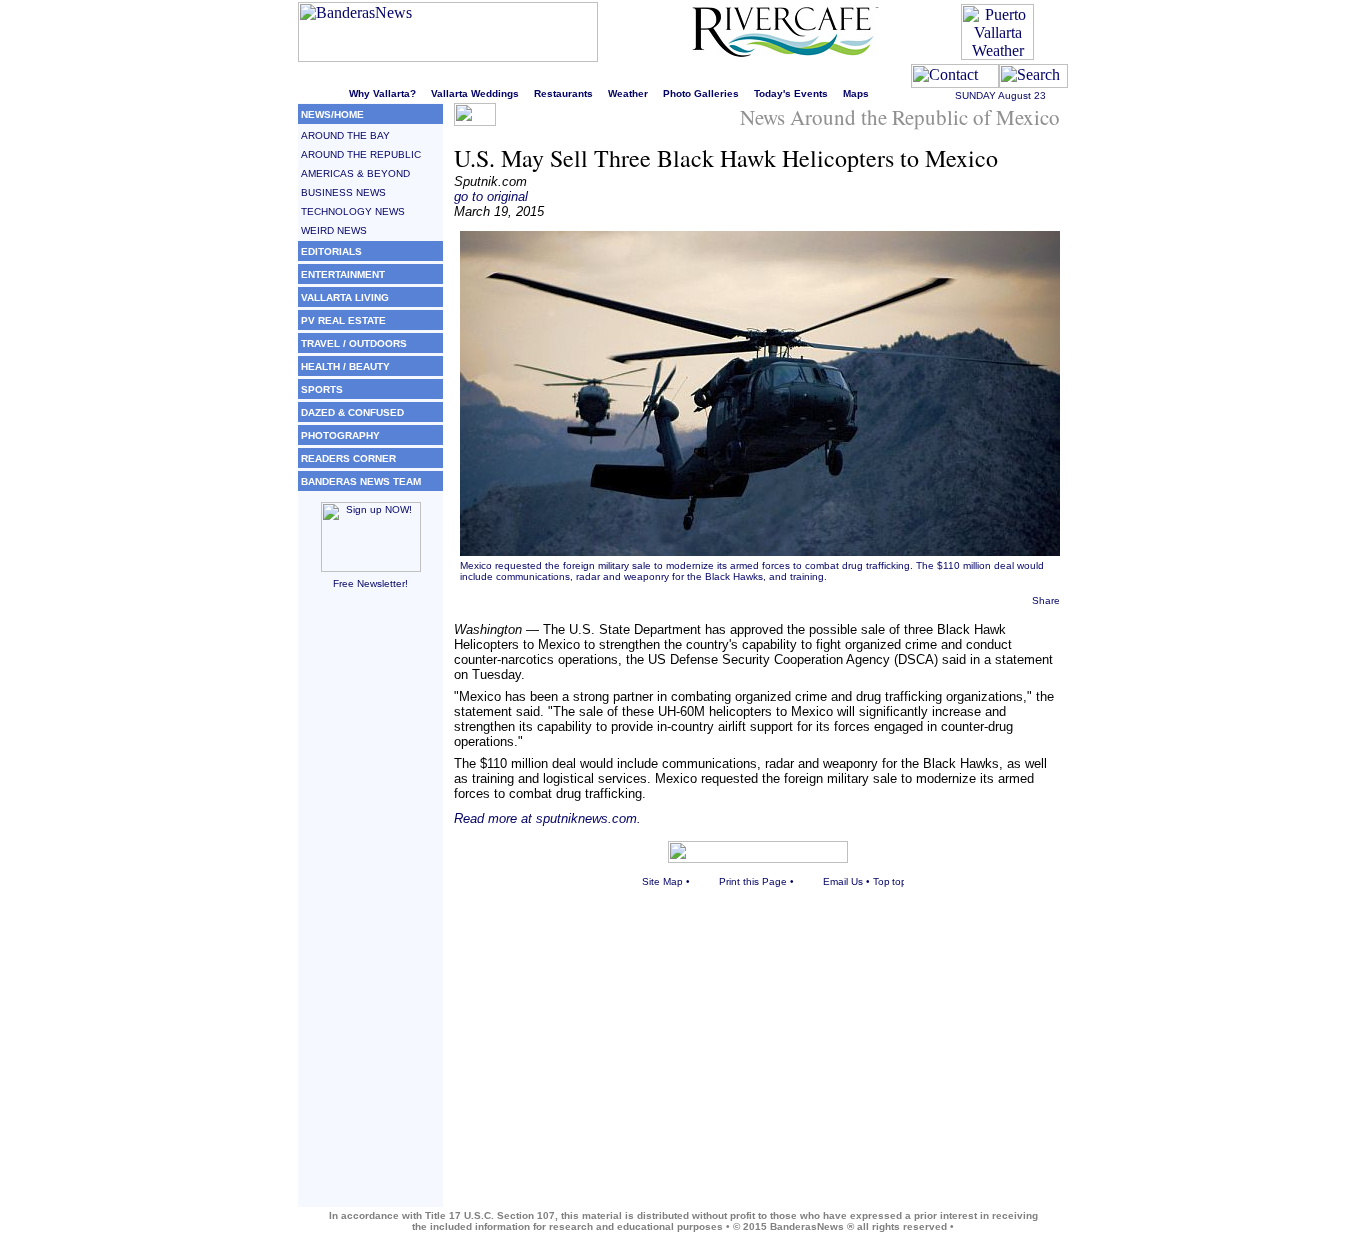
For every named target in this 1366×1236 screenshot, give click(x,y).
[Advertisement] (370, 907)
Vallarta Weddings (475, 93)
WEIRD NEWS (334, 230)
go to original (491, 196)
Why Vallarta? (382, 93)
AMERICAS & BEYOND (355, 173)
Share (1046, 600)
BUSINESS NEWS (343, 192)
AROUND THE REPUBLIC (361, 154)
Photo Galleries (701, 93)
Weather (628, 93)
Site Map (662, 881)
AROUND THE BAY (345, 135)
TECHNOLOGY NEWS (353, 211)
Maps (856, 93)
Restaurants (563, 93)
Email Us (843, 881)
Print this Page (753, 881)
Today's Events (791, 93)
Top (881, 881)
